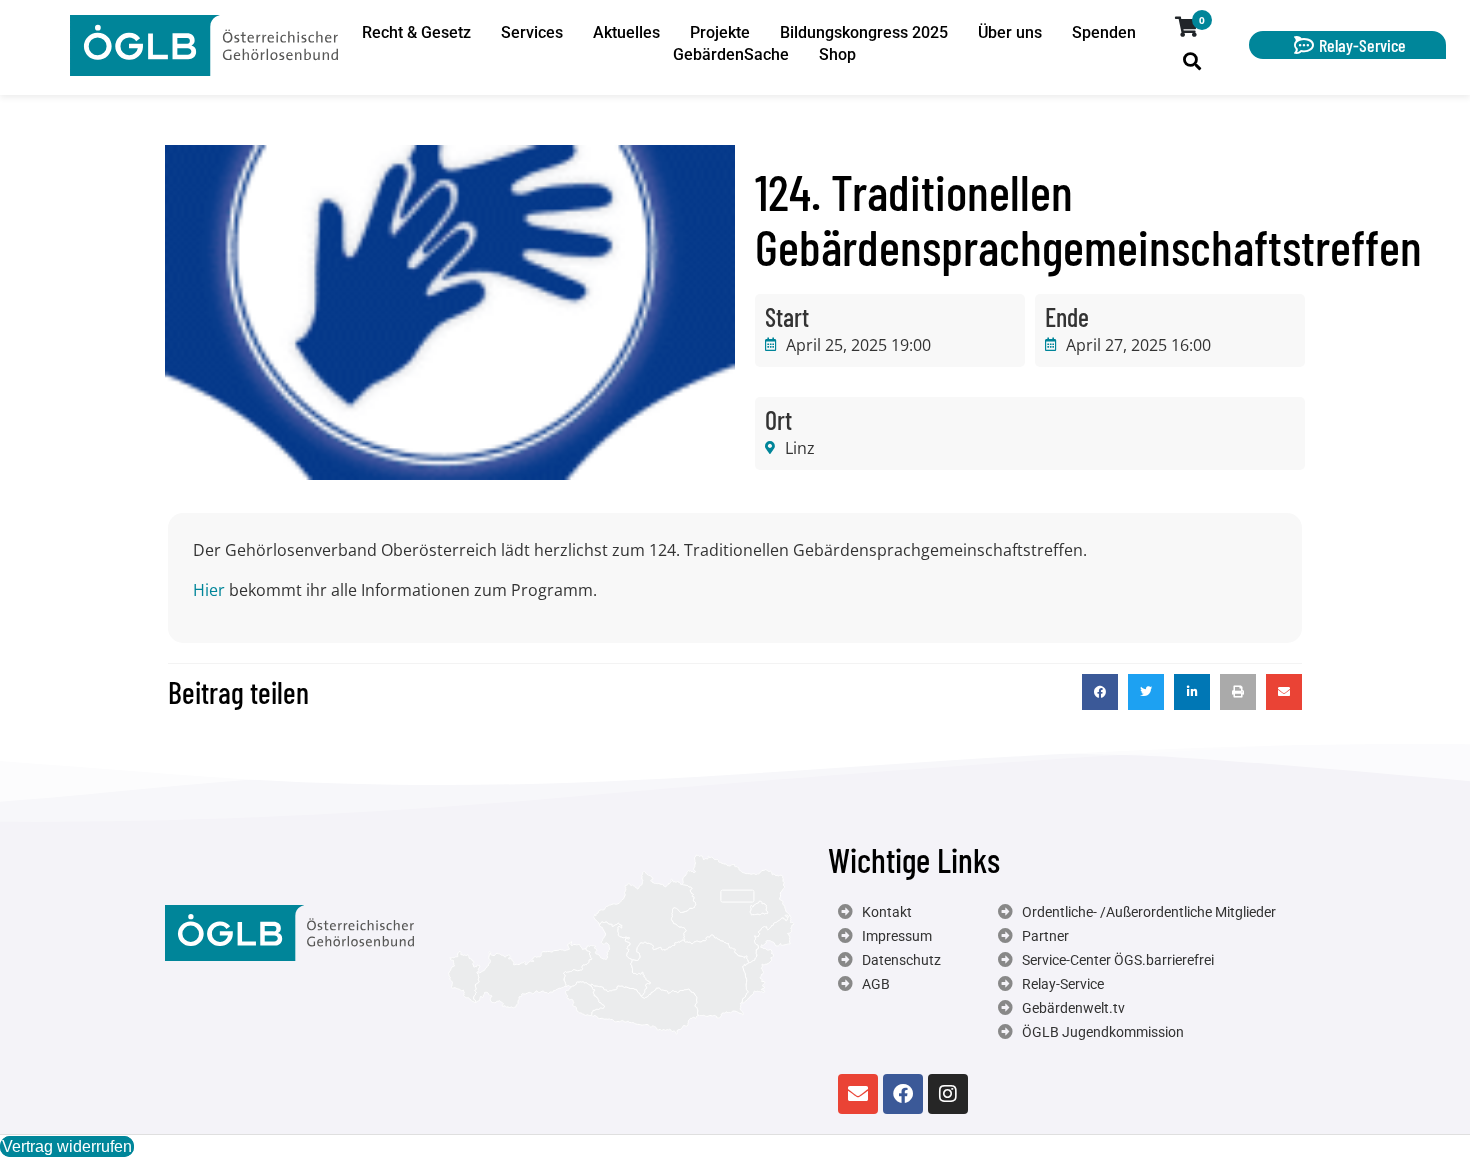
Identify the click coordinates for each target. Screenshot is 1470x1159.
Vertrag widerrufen (67, 1146)
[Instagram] (948, 1094)
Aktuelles (626, 32)
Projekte (720, 32)
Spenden (1104, 32)
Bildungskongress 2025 (864, 32)
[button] (1100, 692)
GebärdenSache (731, 54)
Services (532, 32)
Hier (209, 590)
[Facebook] (903, 1094)
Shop (837, 54)
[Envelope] (858, 1094)
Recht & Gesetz (416, 32)
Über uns (1010, 32)
